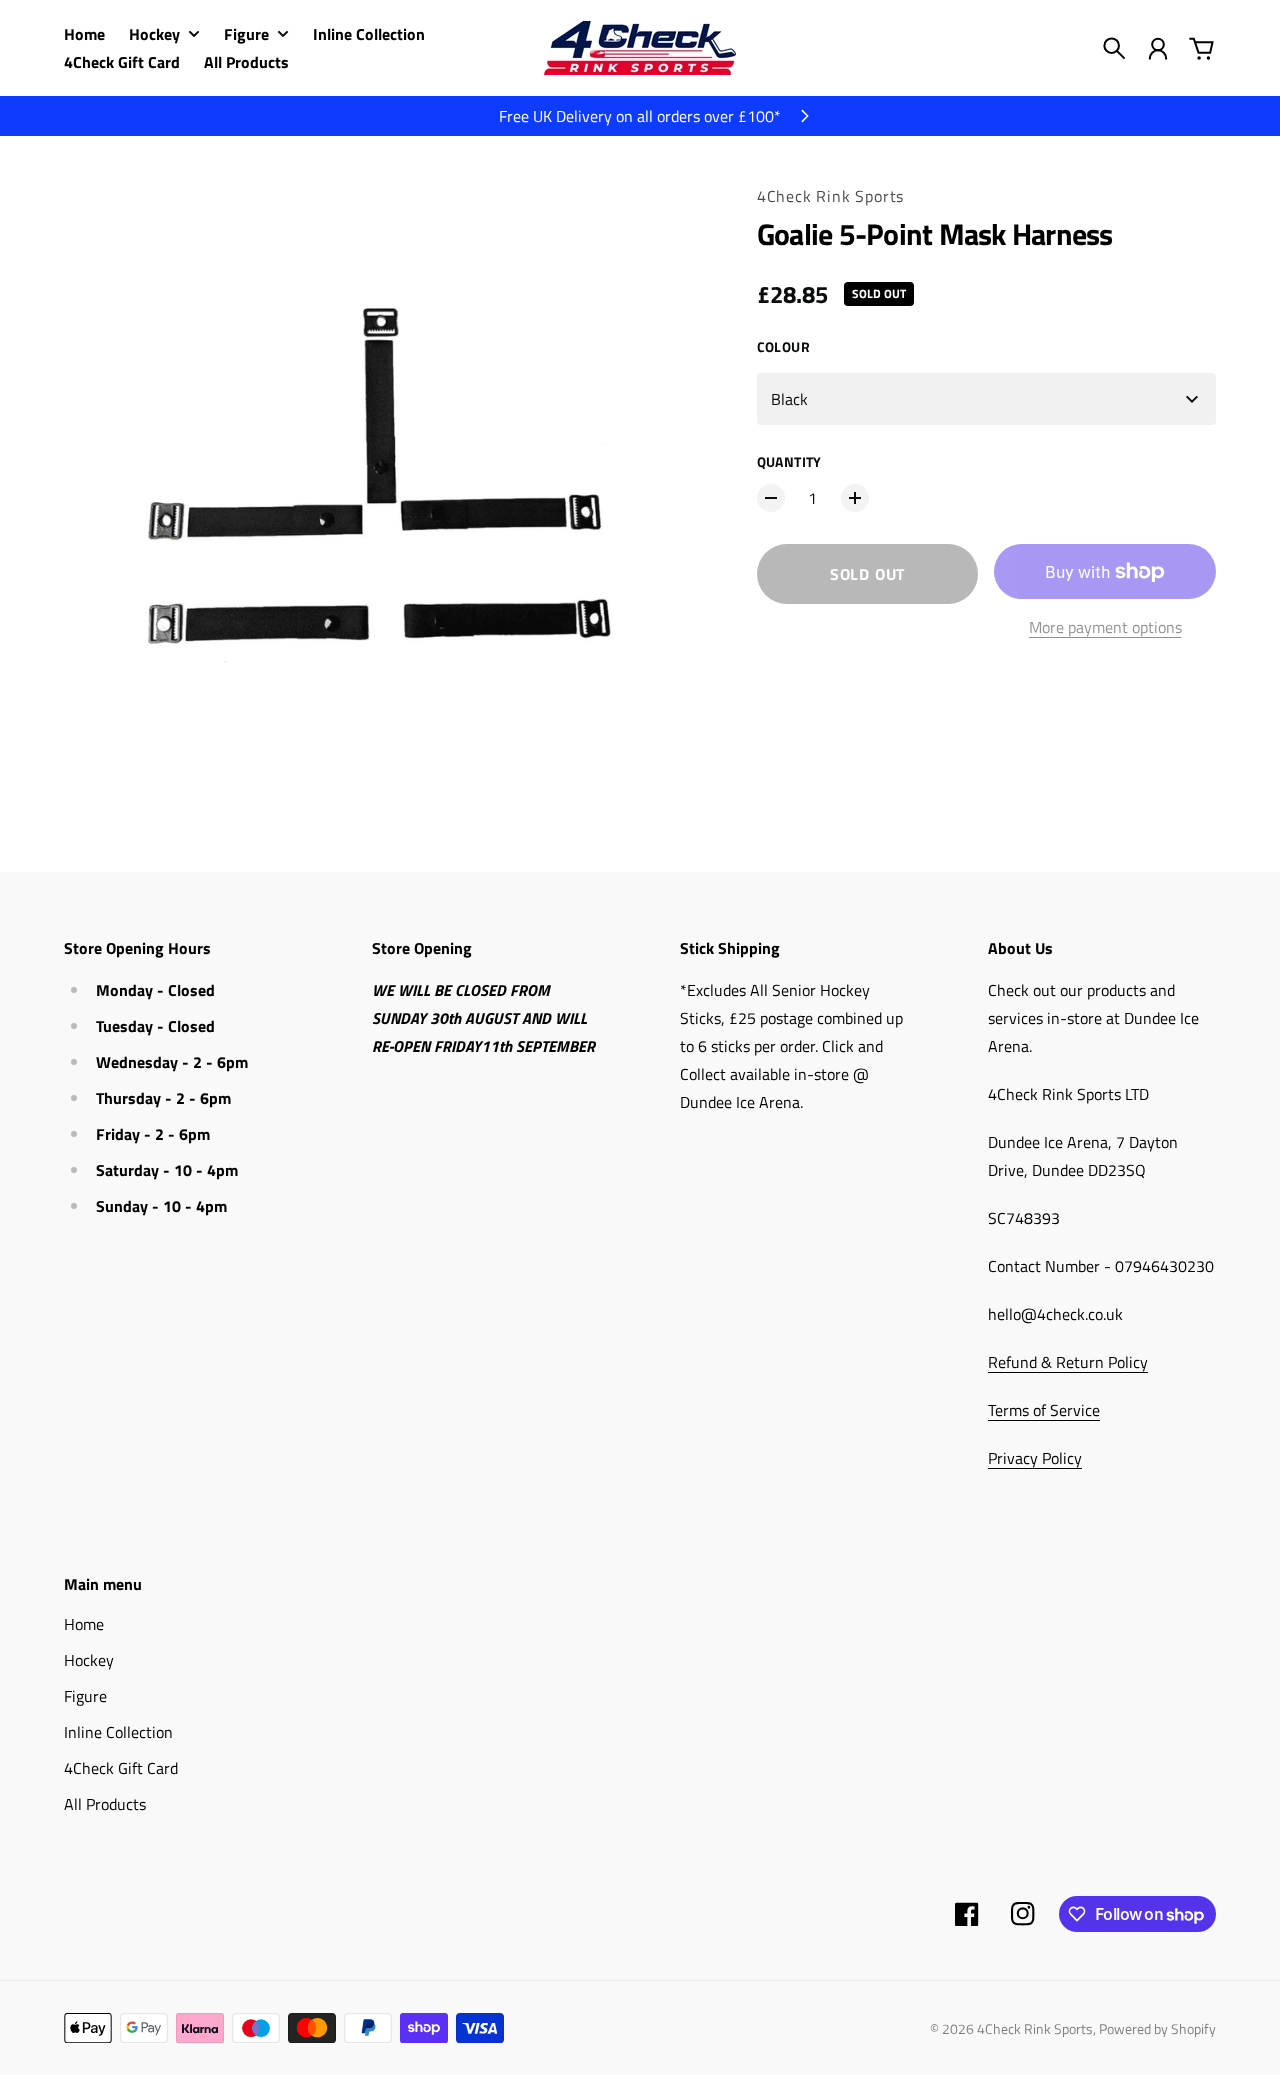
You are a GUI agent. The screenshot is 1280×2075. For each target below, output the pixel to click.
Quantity (789, 461)
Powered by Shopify (1157, 2028)
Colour (783, 346)
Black (789, 399)
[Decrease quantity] (771, 498)
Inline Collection (118, 1732)
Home (84, 1624)
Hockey (89, 1660)
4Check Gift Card (121, 1768)
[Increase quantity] (855, 498)
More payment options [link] (1105, 627)
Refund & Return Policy (1068, 1362)
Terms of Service (1044, 1410)
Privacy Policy (1035, 1458)
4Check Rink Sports (830, 196)
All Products (105, 1804)
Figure (85, 1696)
